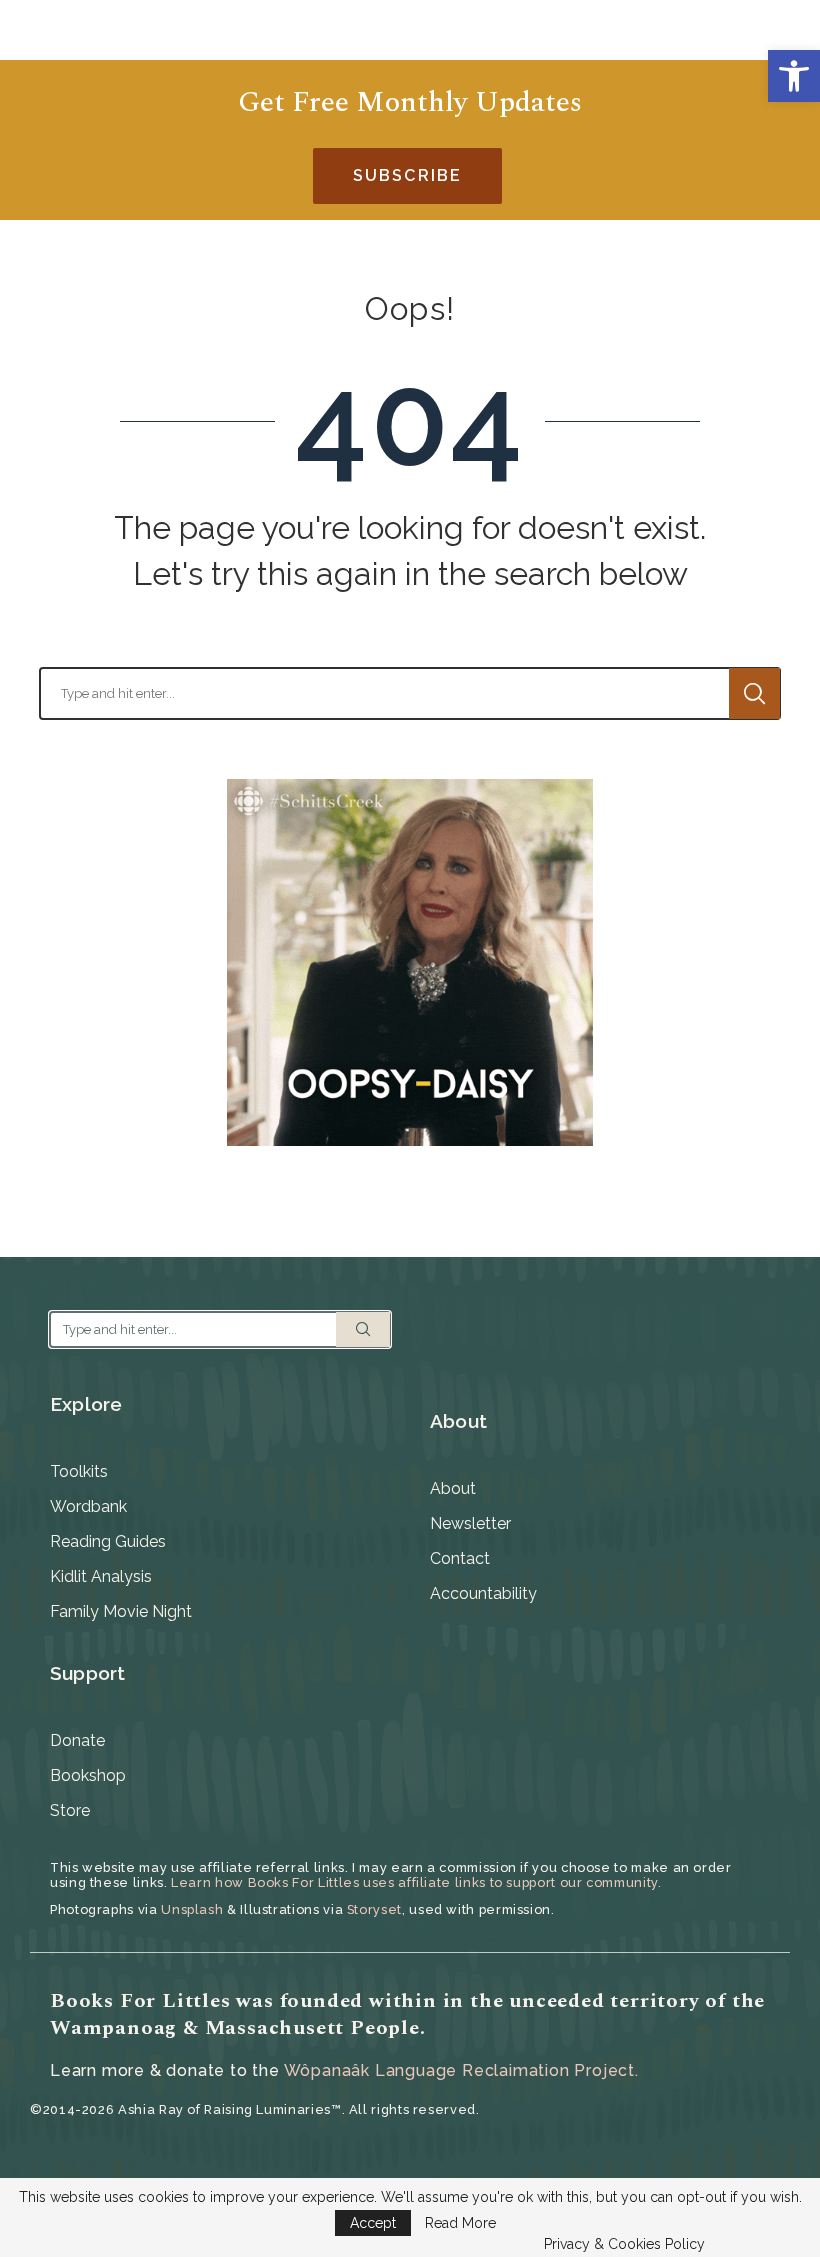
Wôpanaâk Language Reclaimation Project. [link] (461, 2070)
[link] (794, 76)
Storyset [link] (374, 1909)
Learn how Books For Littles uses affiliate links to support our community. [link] (416, 1882)
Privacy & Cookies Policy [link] (624, 2244)
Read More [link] (460, 2223)
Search (754, 693)
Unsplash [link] (192, 1909)
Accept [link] (373, 2223)
